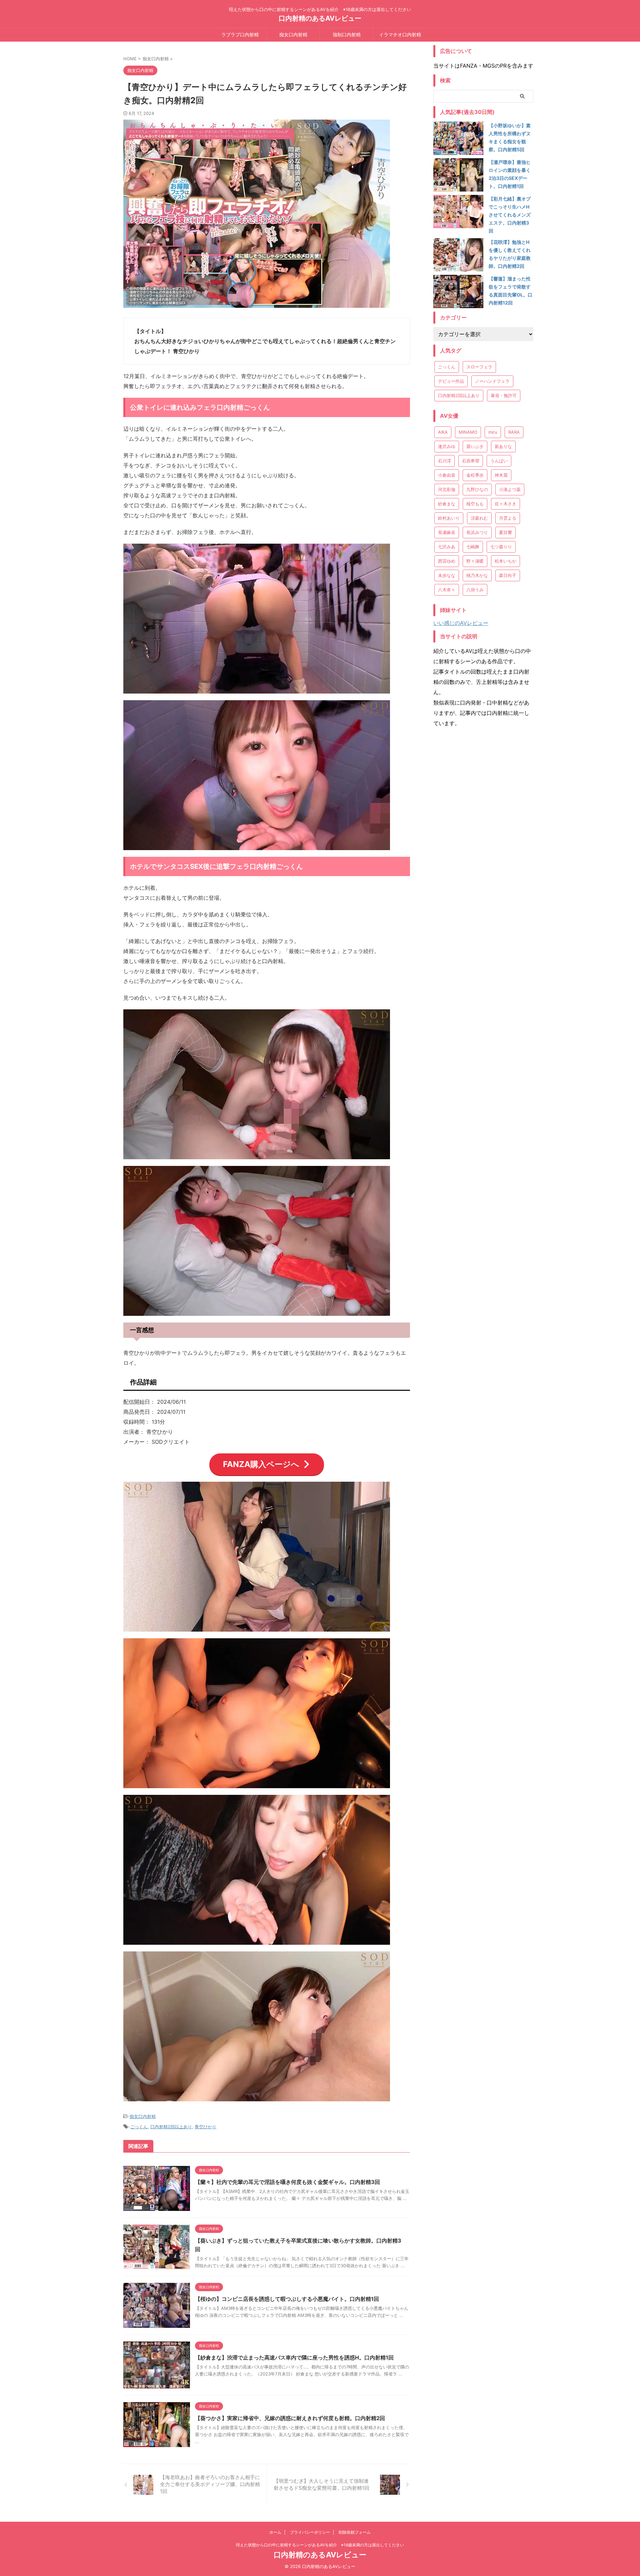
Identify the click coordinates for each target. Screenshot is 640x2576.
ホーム (275, 2532)
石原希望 (471, 461)
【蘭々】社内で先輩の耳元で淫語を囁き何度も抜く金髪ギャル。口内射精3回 (287, 2182)
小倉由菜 (447, 475)
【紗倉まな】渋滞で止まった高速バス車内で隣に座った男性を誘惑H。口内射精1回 (294, 2357)
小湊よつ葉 (510, 489)
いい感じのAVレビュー (461, 623)
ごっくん (139, 2127)
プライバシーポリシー (310, 2532)
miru (493, 432)
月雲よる (508, 518)
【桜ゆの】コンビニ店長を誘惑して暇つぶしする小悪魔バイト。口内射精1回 (287, 2299)
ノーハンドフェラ (492, 381)
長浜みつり (477, 532)
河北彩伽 (447, 489)
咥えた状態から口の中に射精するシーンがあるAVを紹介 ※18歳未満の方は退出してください (320, 2545)
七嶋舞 (473, 547)
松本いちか (505, 561)
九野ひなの (477, 489)
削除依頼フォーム (355, 2532)
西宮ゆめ (447, 561)
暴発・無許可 (504, 395)
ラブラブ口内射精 (240, 34)
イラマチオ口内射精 (400, 34)
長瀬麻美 (447, 532)
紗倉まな (447, 504)
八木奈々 (447, 590)
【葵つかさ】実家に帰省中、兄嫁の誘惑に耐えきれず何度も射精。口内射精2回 (290, 2418)
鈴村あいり (449, 518)
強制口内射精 (347, 34)
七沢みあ (447, 547)
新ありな (503, 446)
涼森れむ (479, 518)
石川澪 (444, 461)
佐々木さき (505, 504)
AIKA (443, 432)
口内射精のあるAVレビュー (320, 18)
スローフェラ (479, 367)
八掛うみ (475, 590)
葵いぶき (475, 446)
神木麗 (501, 475)
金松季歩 (475, 475)
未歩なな (447, 575)
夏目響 (505, 532)
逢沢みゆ (447, 446)
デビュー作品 (451, 381)
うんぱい (499, 461)
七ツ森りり (501, 547)
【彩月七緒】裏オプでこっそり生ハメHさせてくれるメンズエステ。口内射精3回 (510, 215)
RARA (514, 432)
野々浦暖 (475, 561)
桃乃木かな (477, 575)
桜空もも (475, 504)
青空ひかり (205, 2127)
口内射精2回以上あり (171, 2127)
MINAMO (468, 432)
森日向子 (508, 575)
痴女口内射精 (293, 34)
